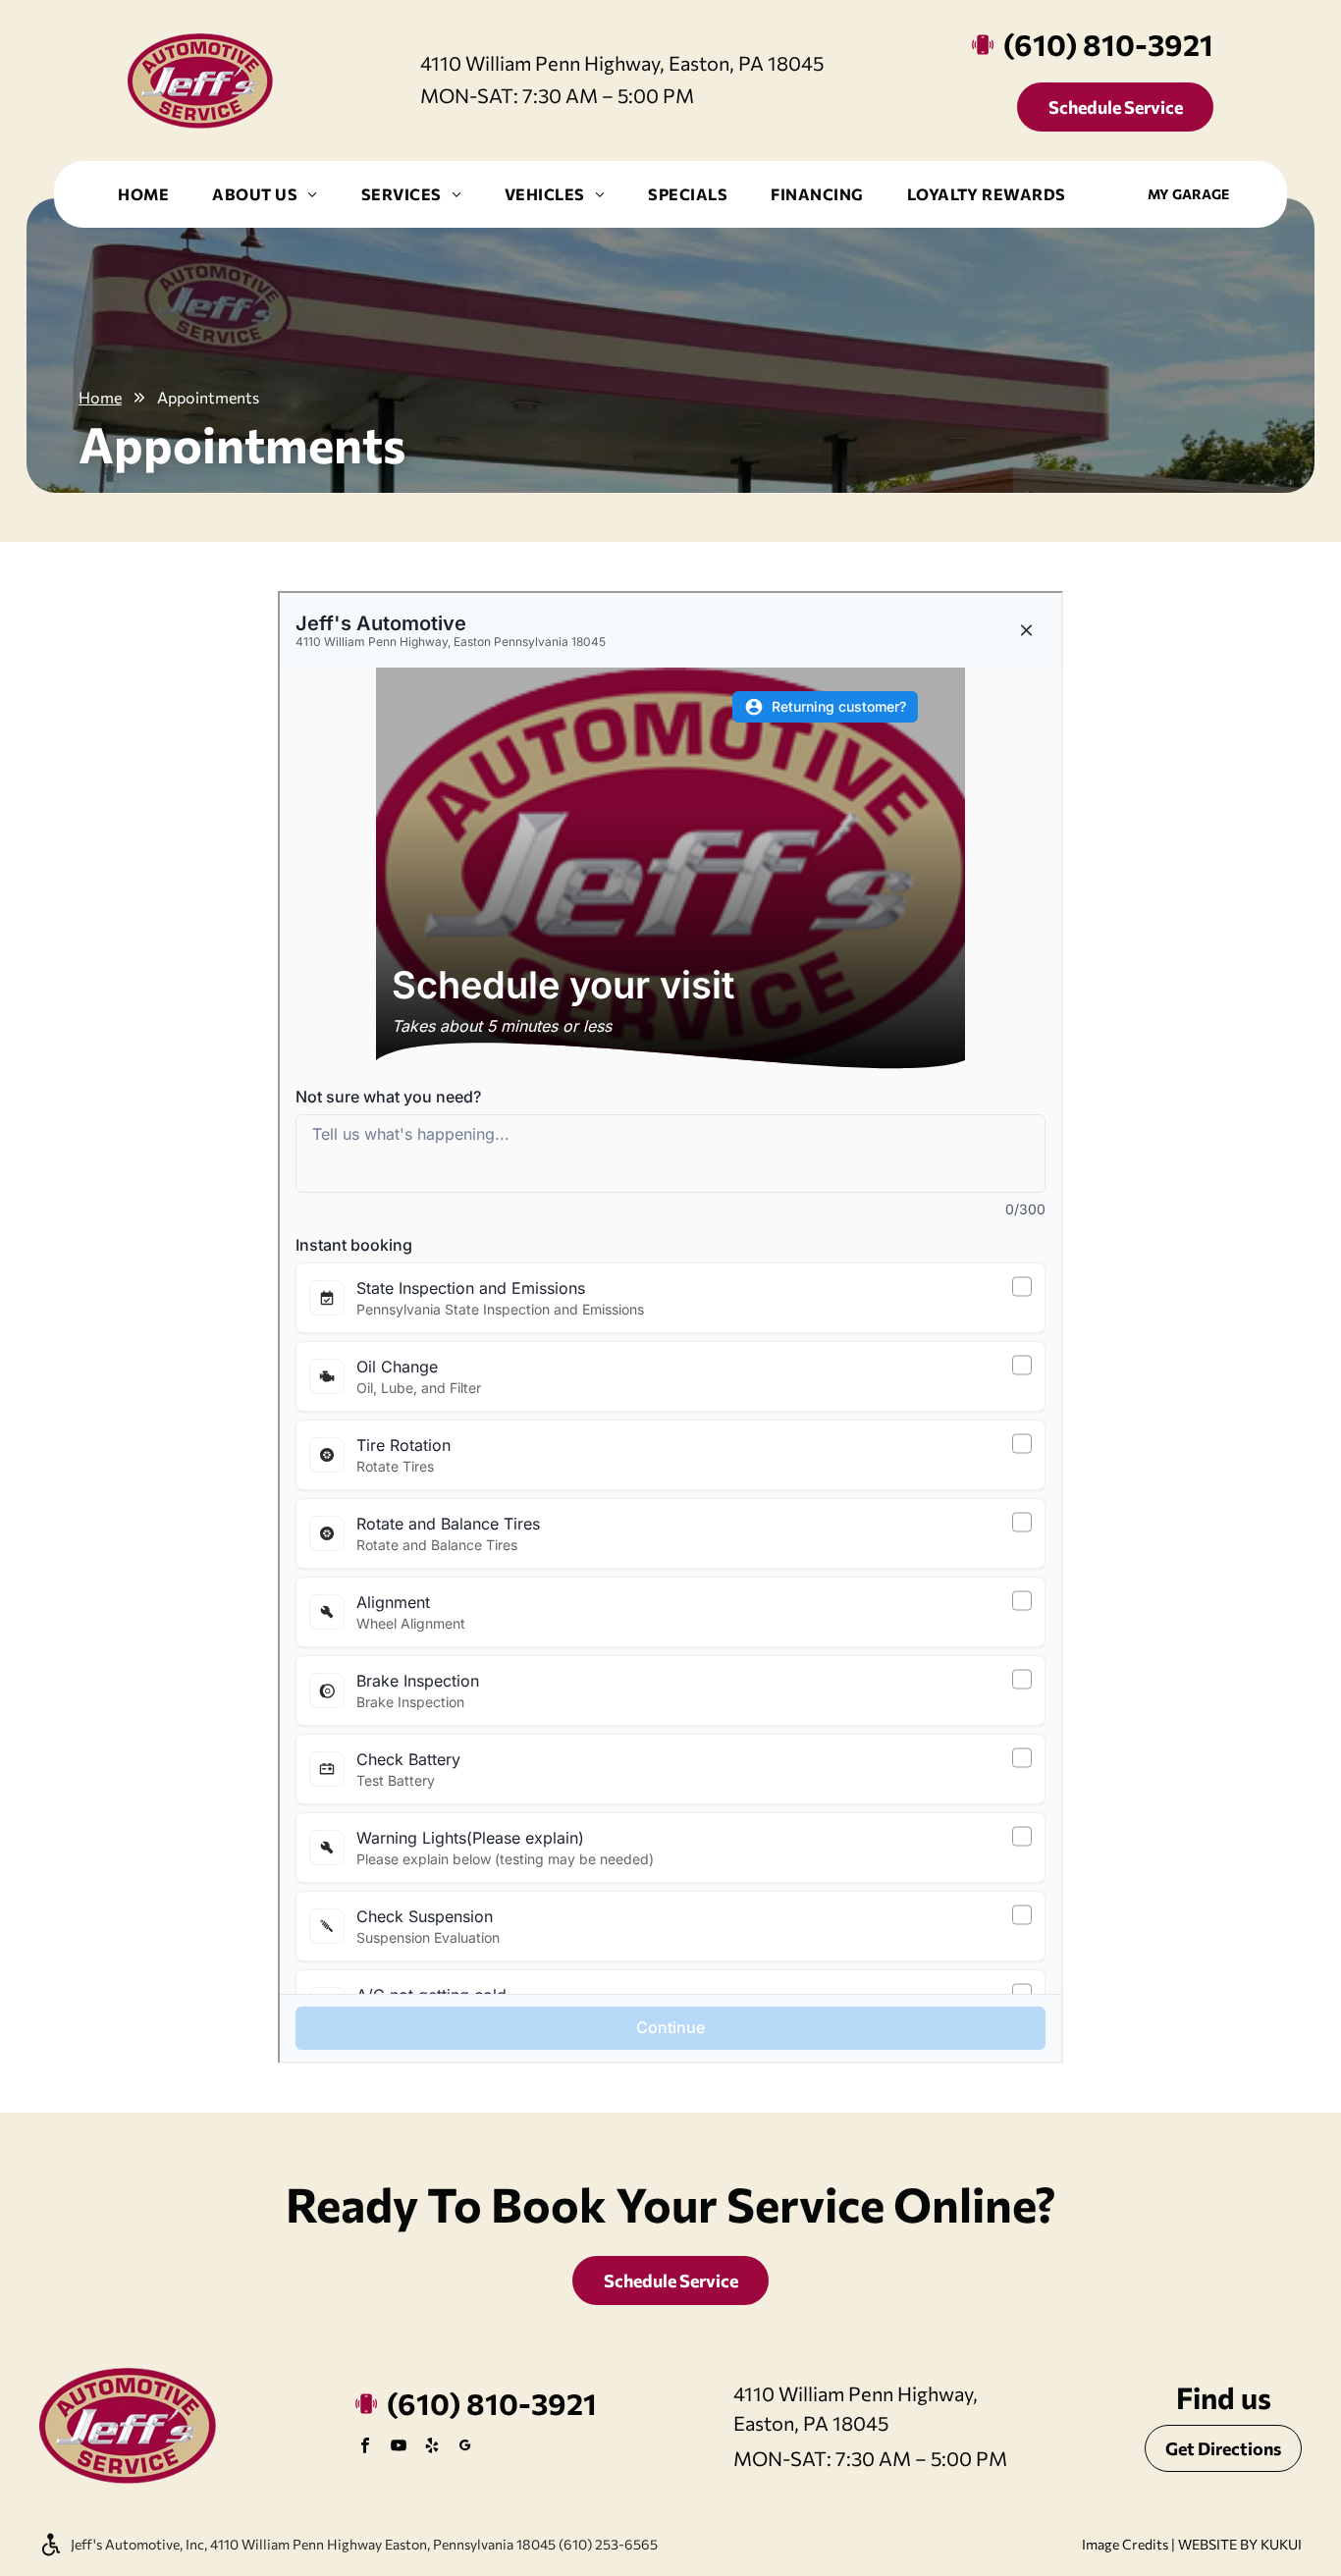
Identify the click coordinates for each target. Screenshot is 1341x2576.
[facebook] (365, 2448)
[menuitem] (143, 194)
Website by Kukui (1240, 2544)
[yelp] (432, 2448)
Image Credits (1125, 2544)
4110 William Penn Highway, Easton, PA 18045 (622, 63)
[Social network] (465, 2448)
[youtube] (399, 2448)
